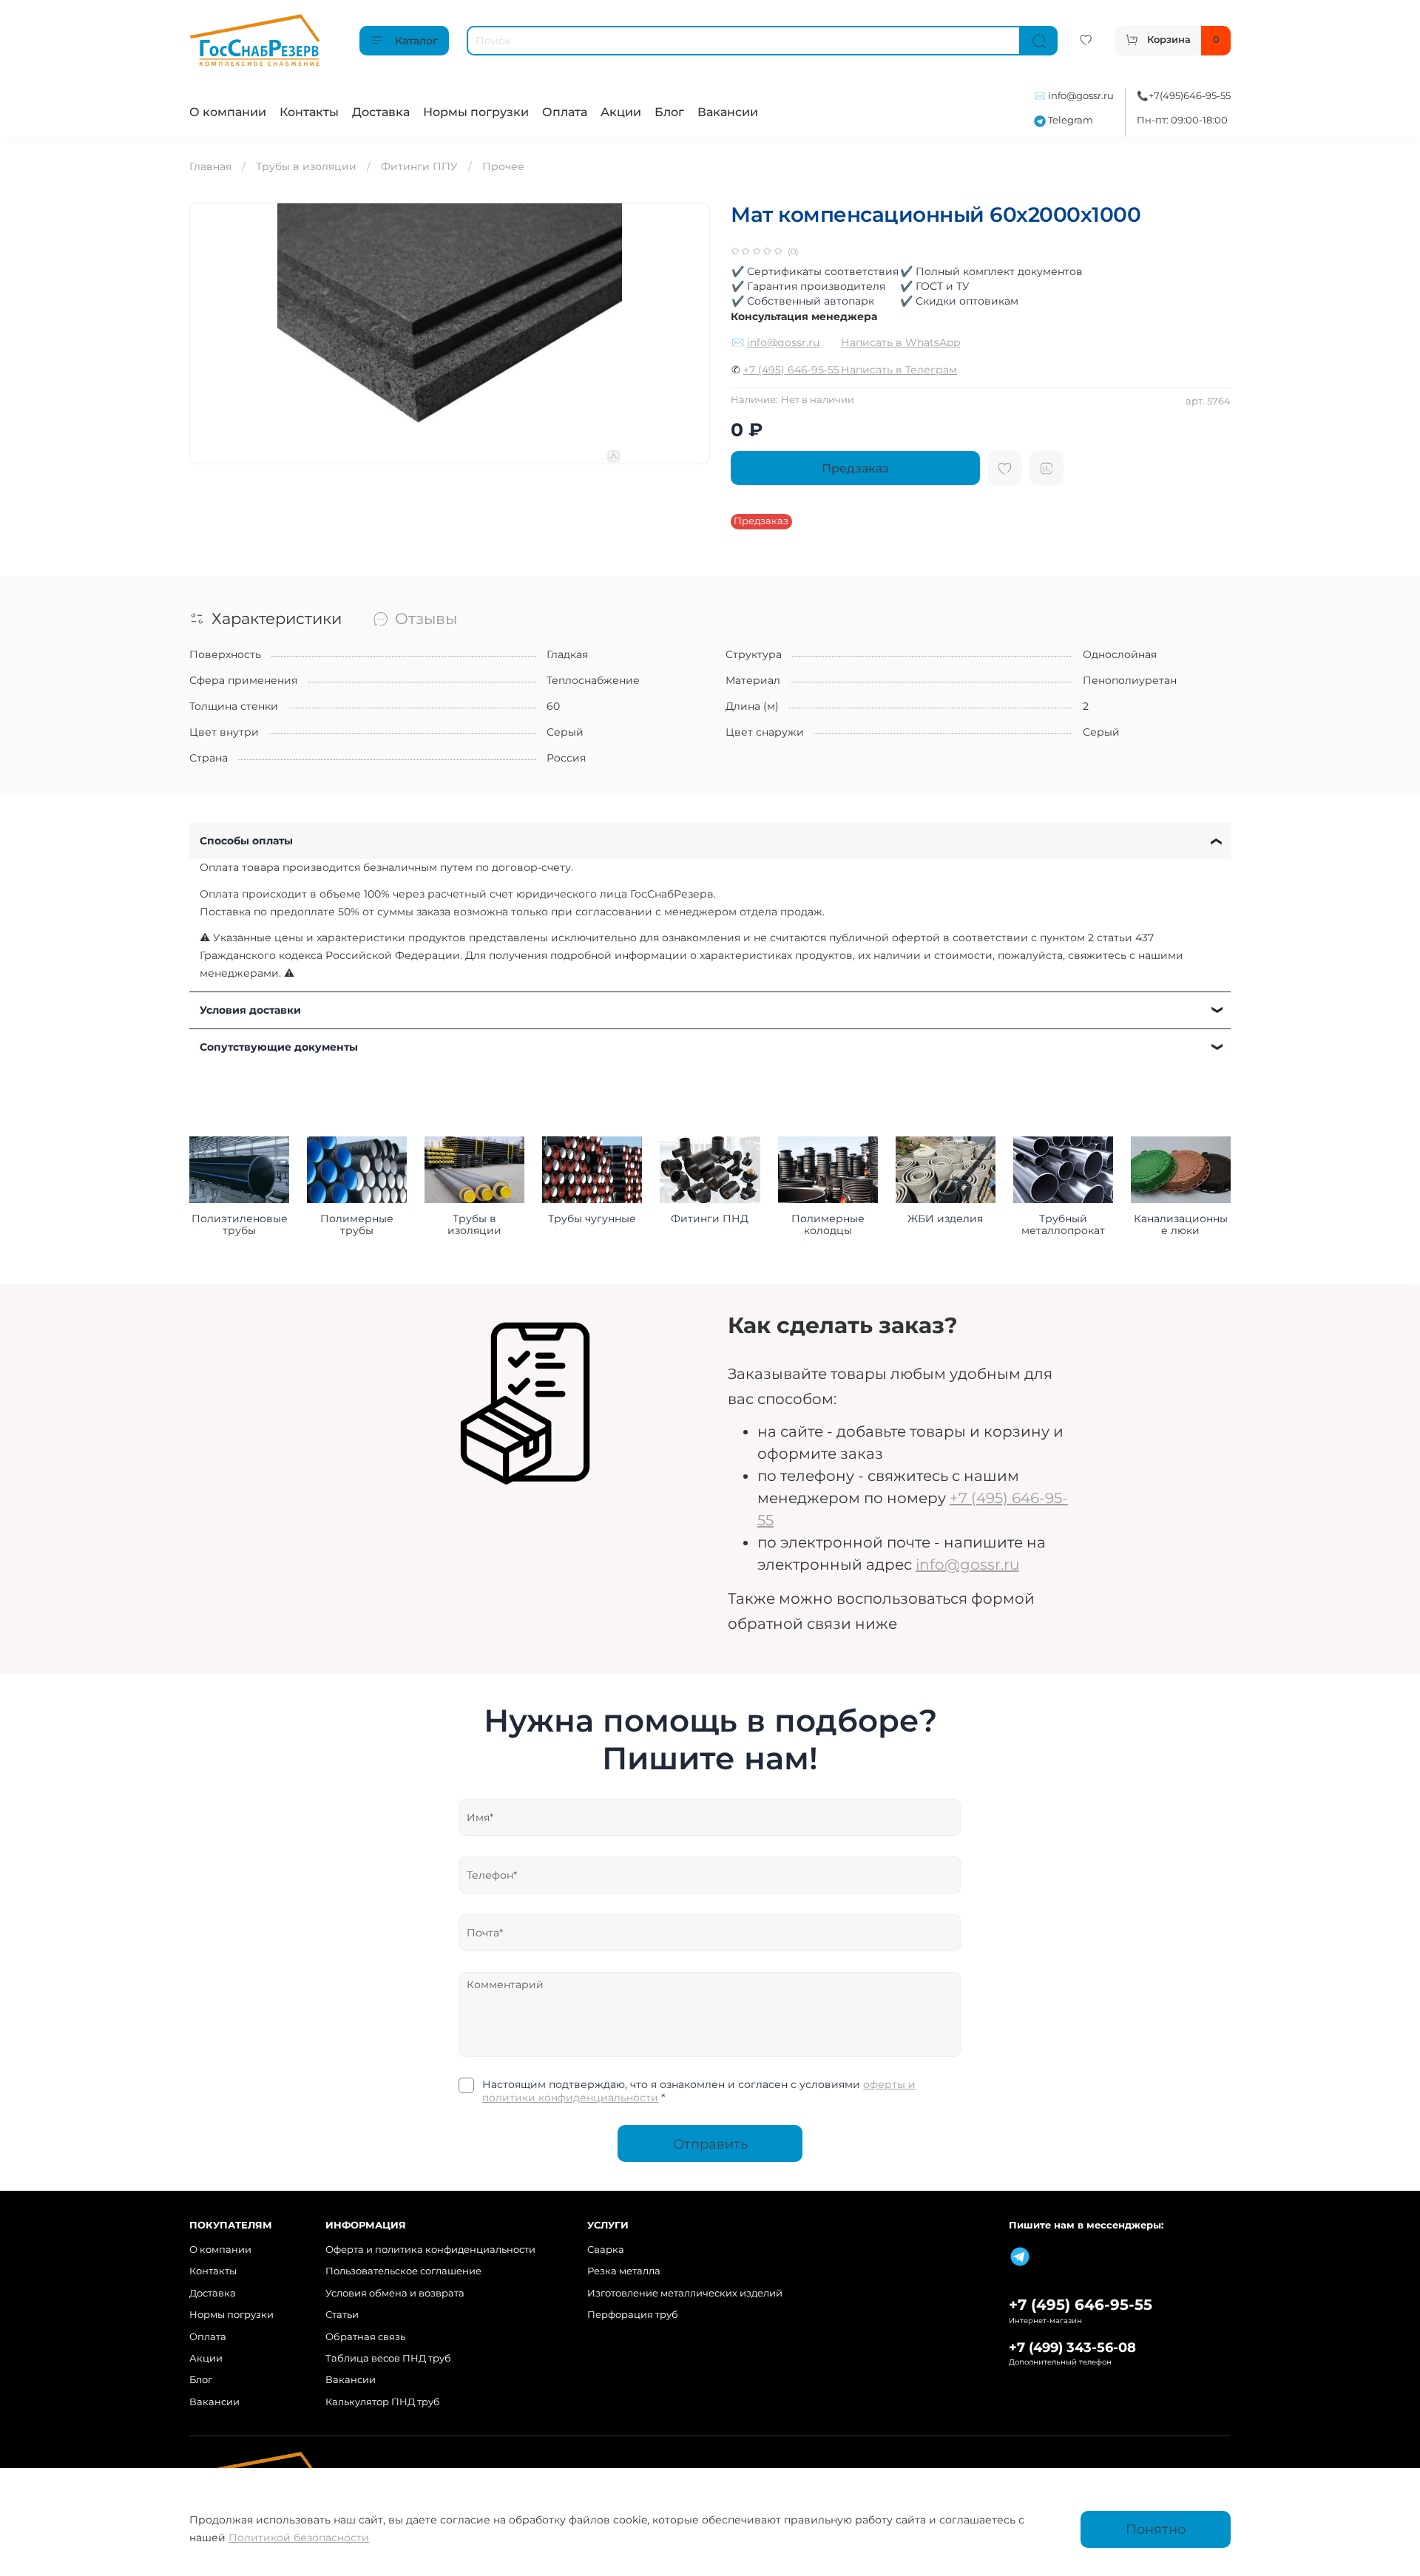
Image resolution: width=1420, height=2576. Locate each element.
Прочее (503, 166)
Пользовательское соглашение (403, 2271)
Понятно (1156, 2529)
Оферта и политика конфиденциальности (430, 2250)
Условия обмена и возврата (395, 2293)
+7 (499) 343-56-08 (1072, 2347)
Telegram (1069, 120)
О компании (228, 112)
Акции (621, 112)
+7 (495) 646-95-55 (791, 370)
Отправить (710, 2144)
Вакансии (728, 112)
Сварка (606, 2250)
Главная (210, 166)
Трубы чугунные (592, 1218)
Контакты (309, 112)
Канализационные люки (1181, 1224)
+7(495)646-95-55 (1190, 96)
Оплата (565, 112)
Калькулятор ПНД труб (383, 2402)
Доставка (381, 112)
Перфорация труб (633, 2315)
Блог (669, 112)
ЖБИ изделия (945, 1218)
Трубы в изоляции (306, 166)
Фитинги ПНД (710, 1218)
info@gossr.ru (1081, 96)
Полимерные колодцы (828, 1224)
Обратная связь (365, 2337)
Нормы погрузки (476, 112)
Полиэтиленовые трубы (240, 1224)
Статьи (342, 2315)
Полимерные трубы (357, 1224)
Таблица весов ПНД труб (388, 2358)
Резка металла (624, 2271)
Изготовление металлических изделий (685, 2293)
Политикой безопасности (299, 2538)
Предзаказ (855, 468)
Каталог (416, 41)
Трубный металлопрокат (1063, 1224)
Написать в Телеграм (899, 370)
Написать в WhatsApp (900, 342)
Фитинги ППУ (419, 166)
